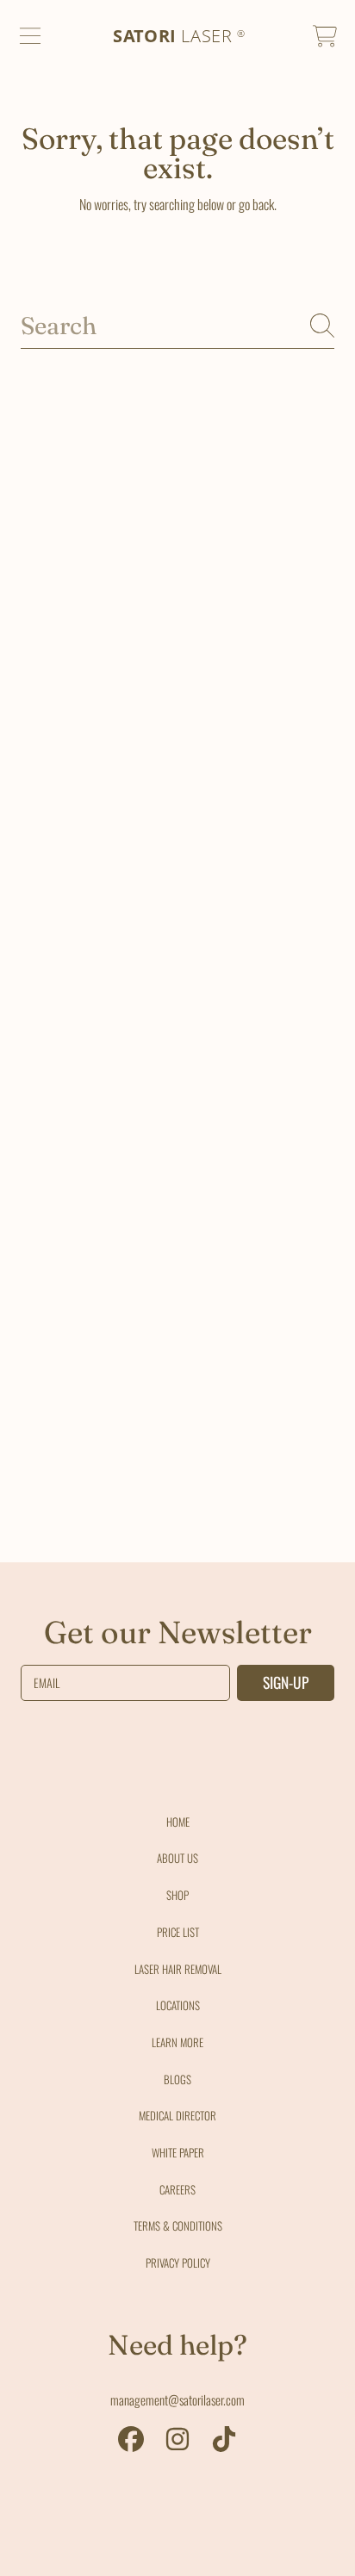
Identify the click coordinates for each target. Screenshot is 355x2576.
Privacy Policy (178, 2263)
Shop (177, 1895)
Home (178, 1822)
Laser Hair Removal (178, 1969)
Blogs (177, 2079)
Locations (178, 2005)
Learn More (177, 2042)
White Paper (178, 2152)
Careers (177, 2189)
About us (177, 1858)
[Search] (322, 326)
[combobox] (177, 326)
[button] (30, 36)
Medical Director (177, 2115)
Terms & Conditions (178, 2225)
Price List (178, 1932)
